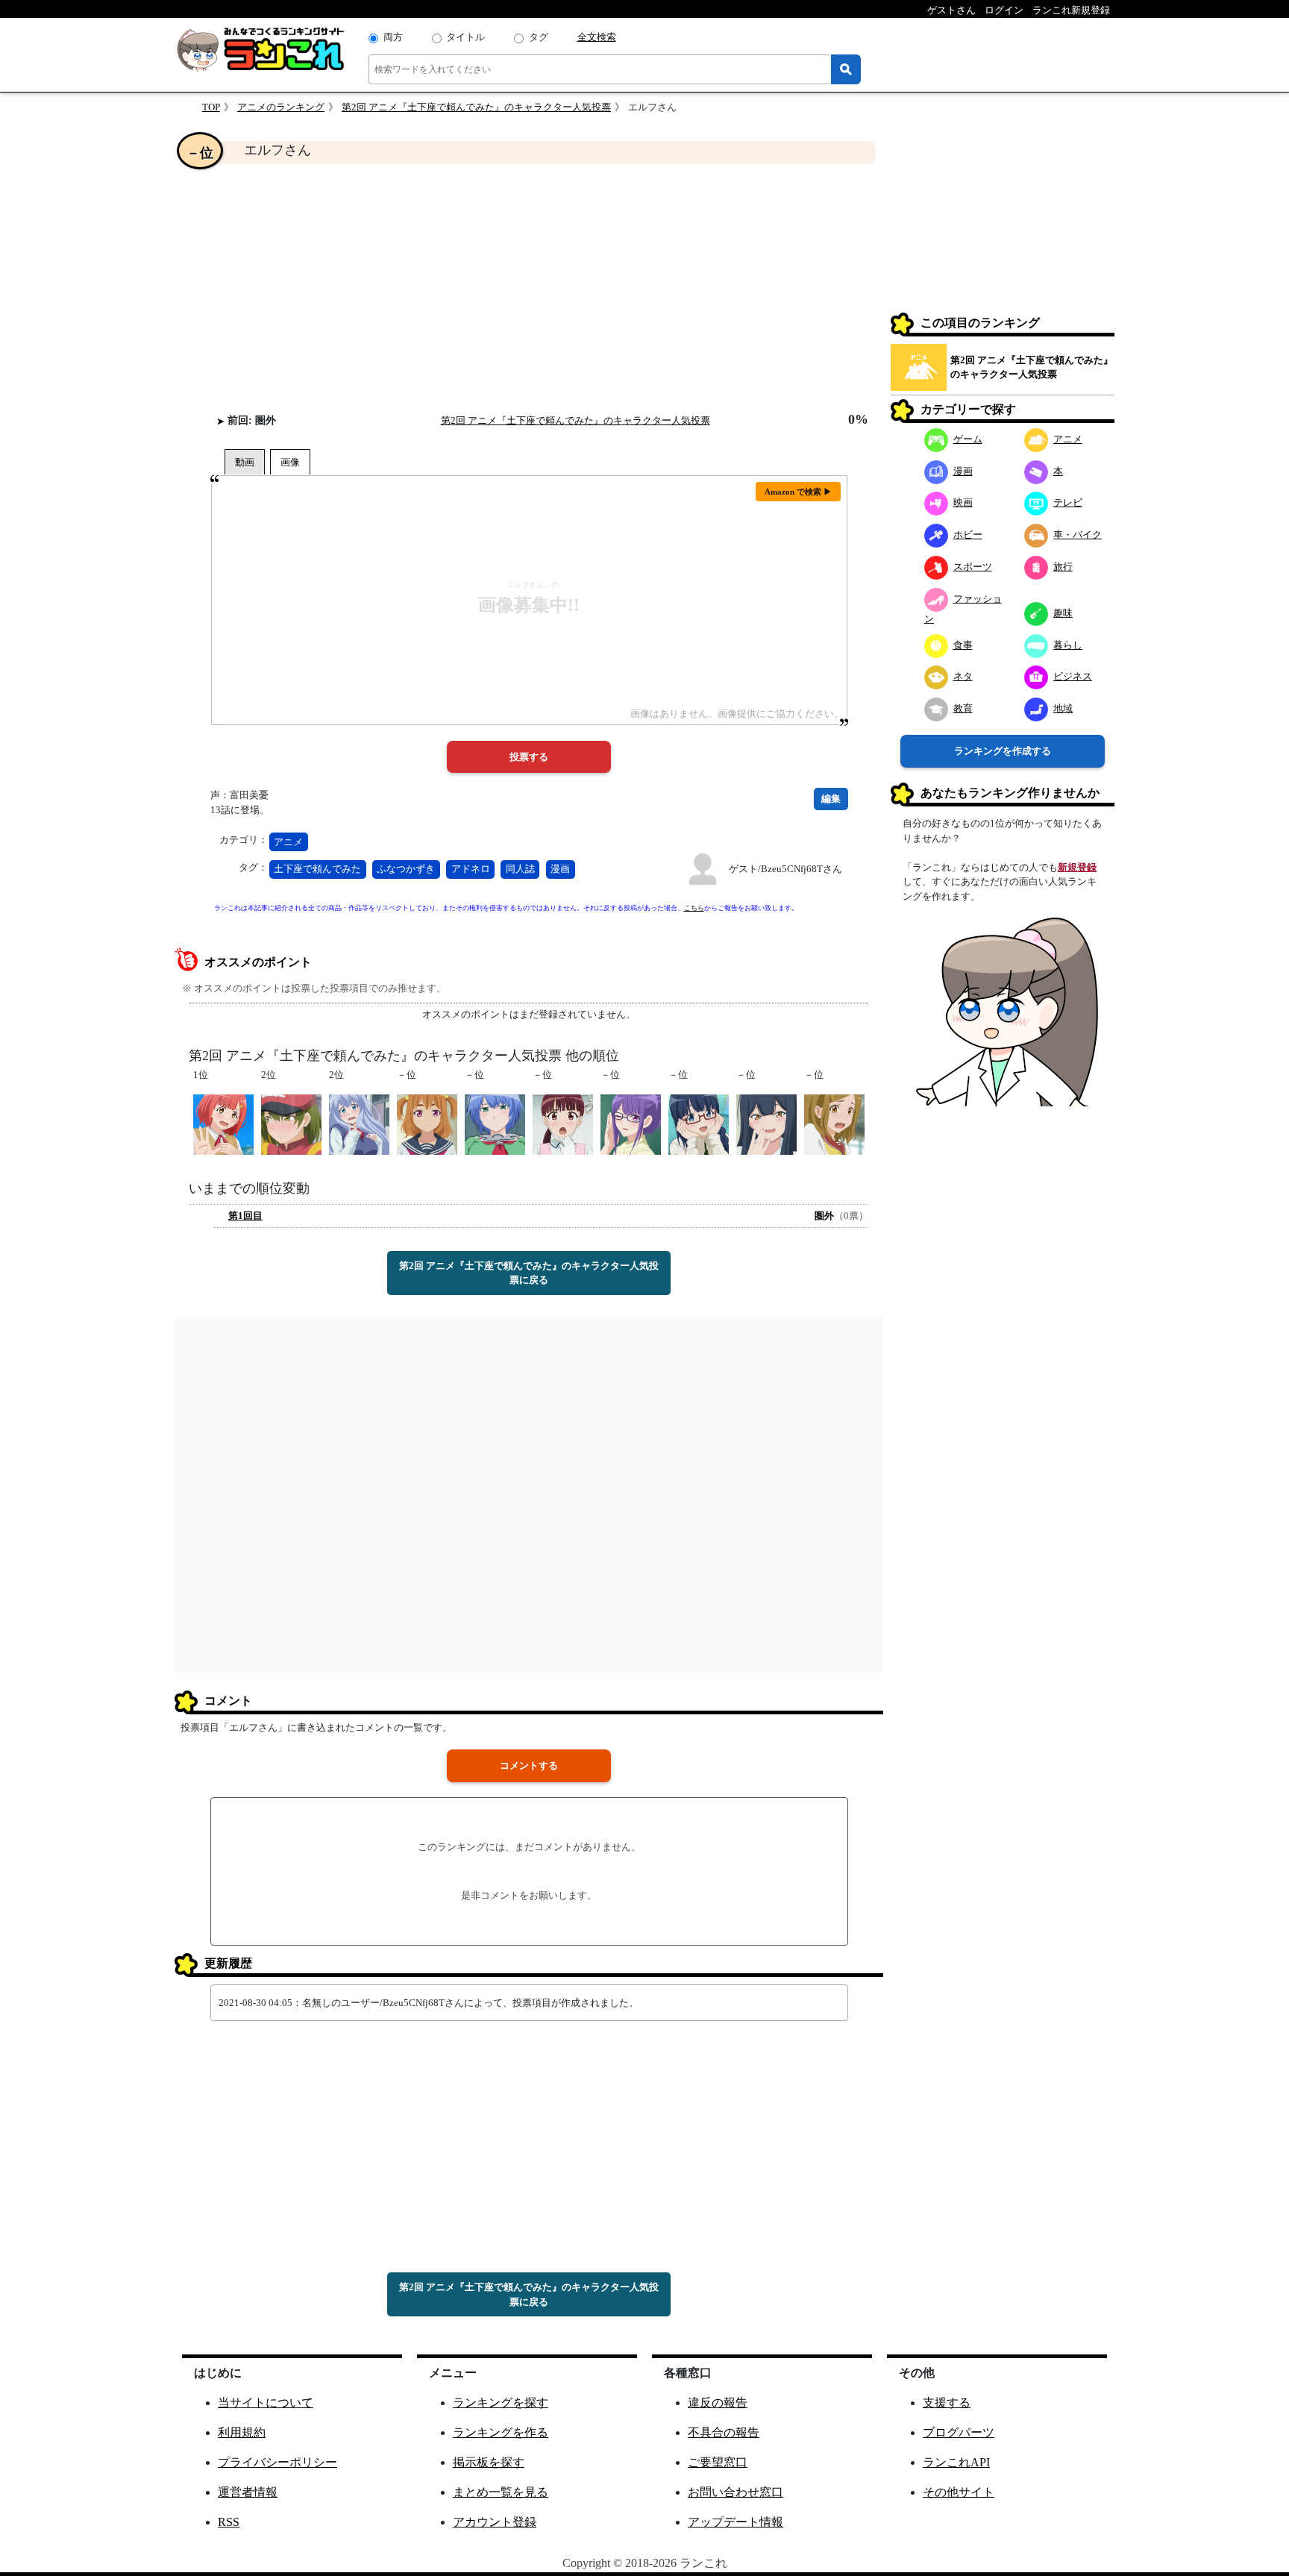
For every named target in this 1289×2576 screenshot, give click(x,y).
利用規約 (242, 2432)
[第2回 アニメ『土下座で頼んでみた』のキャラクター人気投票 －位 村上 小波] (699, 1123)
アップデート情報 (736, 2522)
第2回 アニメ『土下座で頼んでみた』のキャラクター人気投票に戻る (529, 1273)
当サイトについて (266, 2403)
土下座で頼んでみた (317, 869)
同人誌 (520, 869)
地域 (1063, 708)
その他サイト (959, 2492)
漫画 (560, 869)
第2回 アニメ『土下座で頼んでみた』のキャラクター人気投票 (476, 107)
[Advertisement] (529, 288)
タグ (539, 37)
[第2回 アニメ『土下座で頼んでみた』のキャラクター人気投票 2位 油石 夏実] (291, 1123)
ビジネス (1073, 676)
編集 (831, 799)
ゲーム (968, 439)
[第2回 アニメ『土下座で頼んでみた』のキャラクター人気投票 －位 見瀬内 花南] (766, 1123)
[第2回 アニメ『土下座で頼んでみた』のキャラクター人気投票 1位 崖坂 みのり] (223, 1123)
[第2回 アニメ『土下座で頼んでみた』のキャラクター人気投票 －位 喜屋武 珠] (427, 1123)
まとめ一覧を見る (501, 2492)
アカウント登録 (495, 2522)
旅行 (1063, 567)
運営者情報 (248, 2492)
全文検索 (597, 37)
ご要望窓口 (718, 2462)
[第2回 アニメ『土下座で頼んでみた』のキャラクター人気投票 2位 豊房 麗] (359, 1123)
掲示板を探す (489, 2462)
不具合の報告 (724, 2432)
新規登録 (1077, 867)
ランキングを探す (501, 2403)
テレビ (1068, 502)
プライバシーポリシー (277, 2462)
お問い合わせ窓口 (736, 2492)
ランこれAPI (956, 2462)
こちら (694, 908)
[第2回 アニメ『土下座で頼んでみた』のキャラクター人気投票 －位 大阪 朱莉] (834, 1123)
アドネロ (471, 869)
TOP (211, 107)
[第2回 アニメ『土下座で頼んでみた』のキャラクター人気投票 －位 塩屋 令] (495, 1123)
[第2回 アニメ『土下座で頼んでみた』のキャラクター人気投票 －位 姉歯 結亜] (563, 1123)
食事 (963, 645)
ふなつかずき (406, 869)
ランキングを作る (501, 2432)
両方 (393, 37)
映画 (963, 502)
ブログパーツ (959, 2432)
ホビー (968, 535)
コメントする (529, 1765)
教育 (963, 708)
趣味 (1063, 613)
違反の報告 (718, 2403)
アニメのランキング (281, 107)
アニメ (288, 842)
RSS (229, 2522)
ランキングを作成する (1003, 751)
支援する (947, 2403)
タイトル (465, 37)
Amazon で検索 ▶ (798, 492)
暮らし (1068, 645)
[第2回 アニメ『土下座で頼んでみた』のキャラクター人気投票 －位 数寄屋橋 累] (631, 1123)
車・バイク (1078, 535)
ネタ (963, 676)
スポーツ (973, 567)
